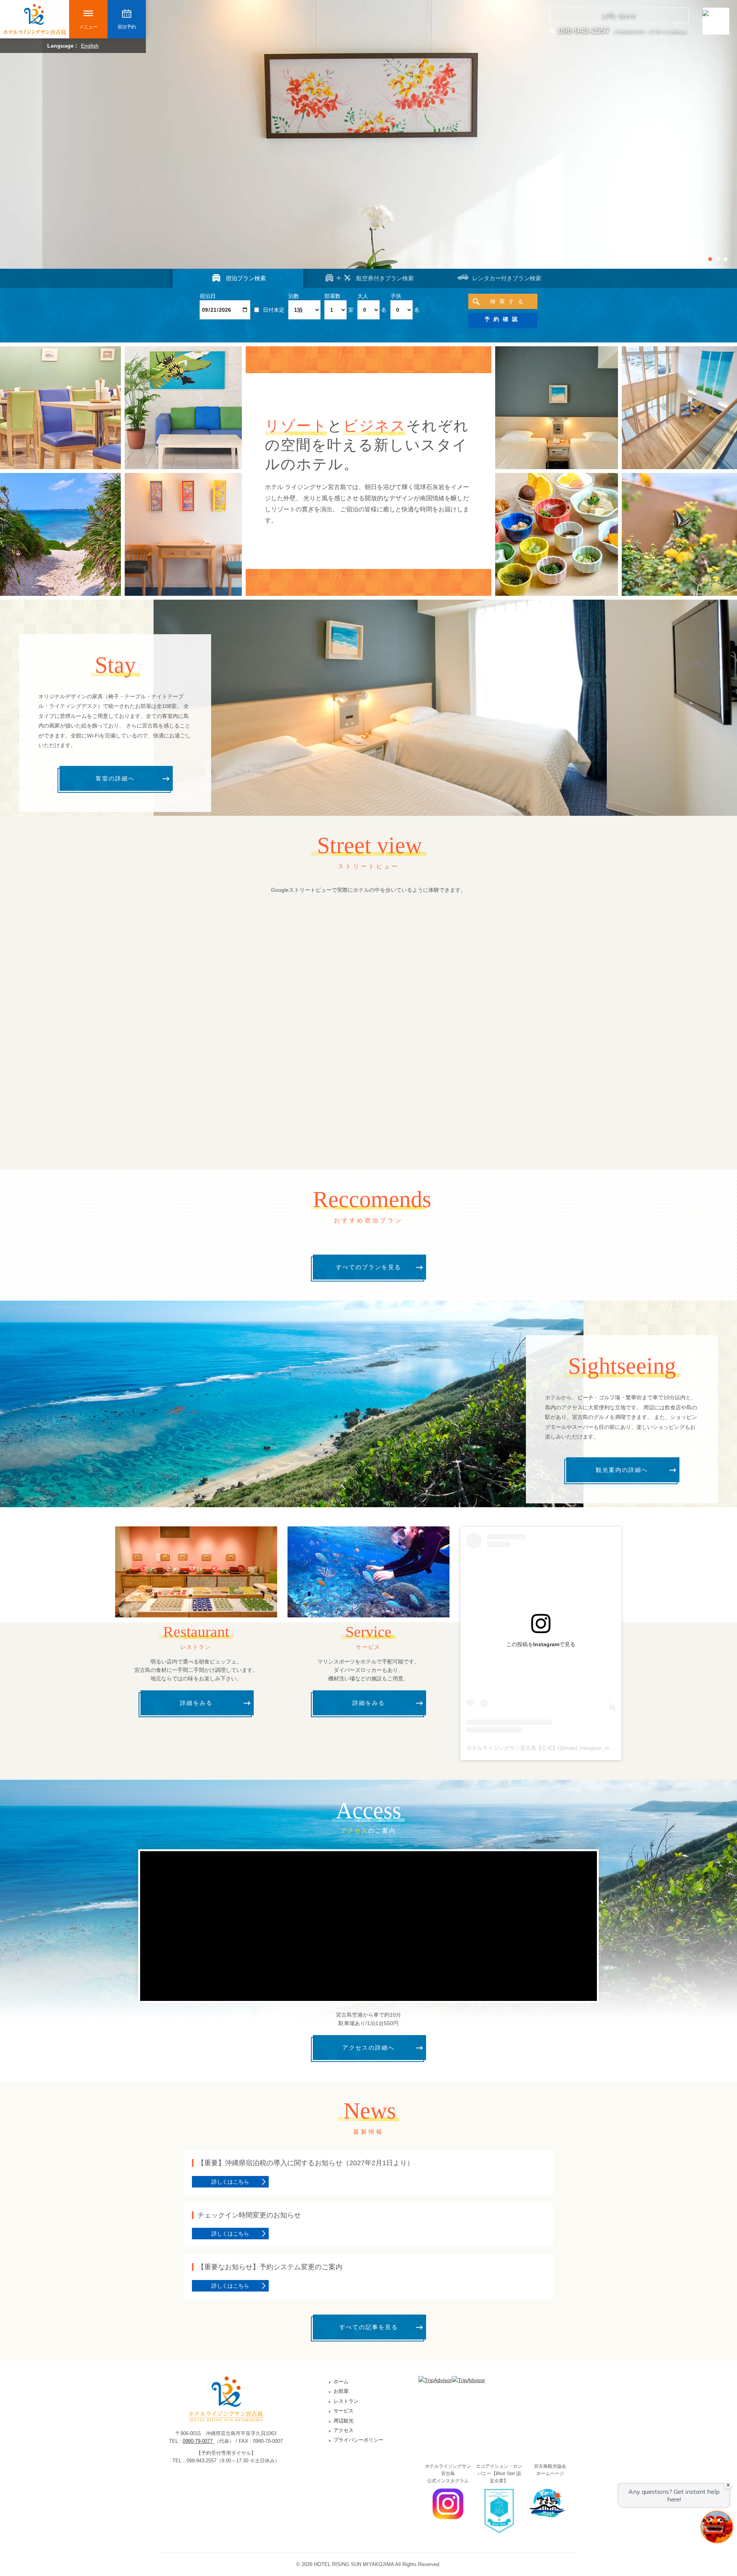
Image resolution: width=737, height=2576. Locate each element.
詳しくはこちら (230, 2182)
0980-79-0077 (198, 2441)
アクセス (344, 2430)
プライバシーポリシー (359, 2440)
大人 (363, 296)
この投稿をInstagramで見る (541, 1644)
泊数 (294, 296)
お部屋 (341, 2391)
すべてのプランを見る (368, 1267)
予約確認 (503, 319)
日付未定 (274, 310)
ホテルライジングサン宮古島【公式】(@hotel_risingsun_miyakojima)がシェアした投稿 (572, 1748)
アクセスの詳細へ (368, 2048)
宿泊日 (208, 296)
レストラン (346, 2401)
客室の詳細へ (115, 778)
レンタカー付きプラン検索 (507, 278)
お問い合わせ (619, 16)
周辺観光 (344, 2421)
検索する (509, 301)
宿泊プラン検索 (246, 278)
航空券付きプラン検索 (385, 278)
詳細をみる (196, 1703)
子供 (396, 296)
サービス (344, 2411)
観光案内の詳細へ (622, 1470)
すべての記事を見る (369, 2327)
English (90, 46)
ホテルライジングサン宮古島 (35, 19)
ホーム (341, 2382)
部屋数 (332, 296)
